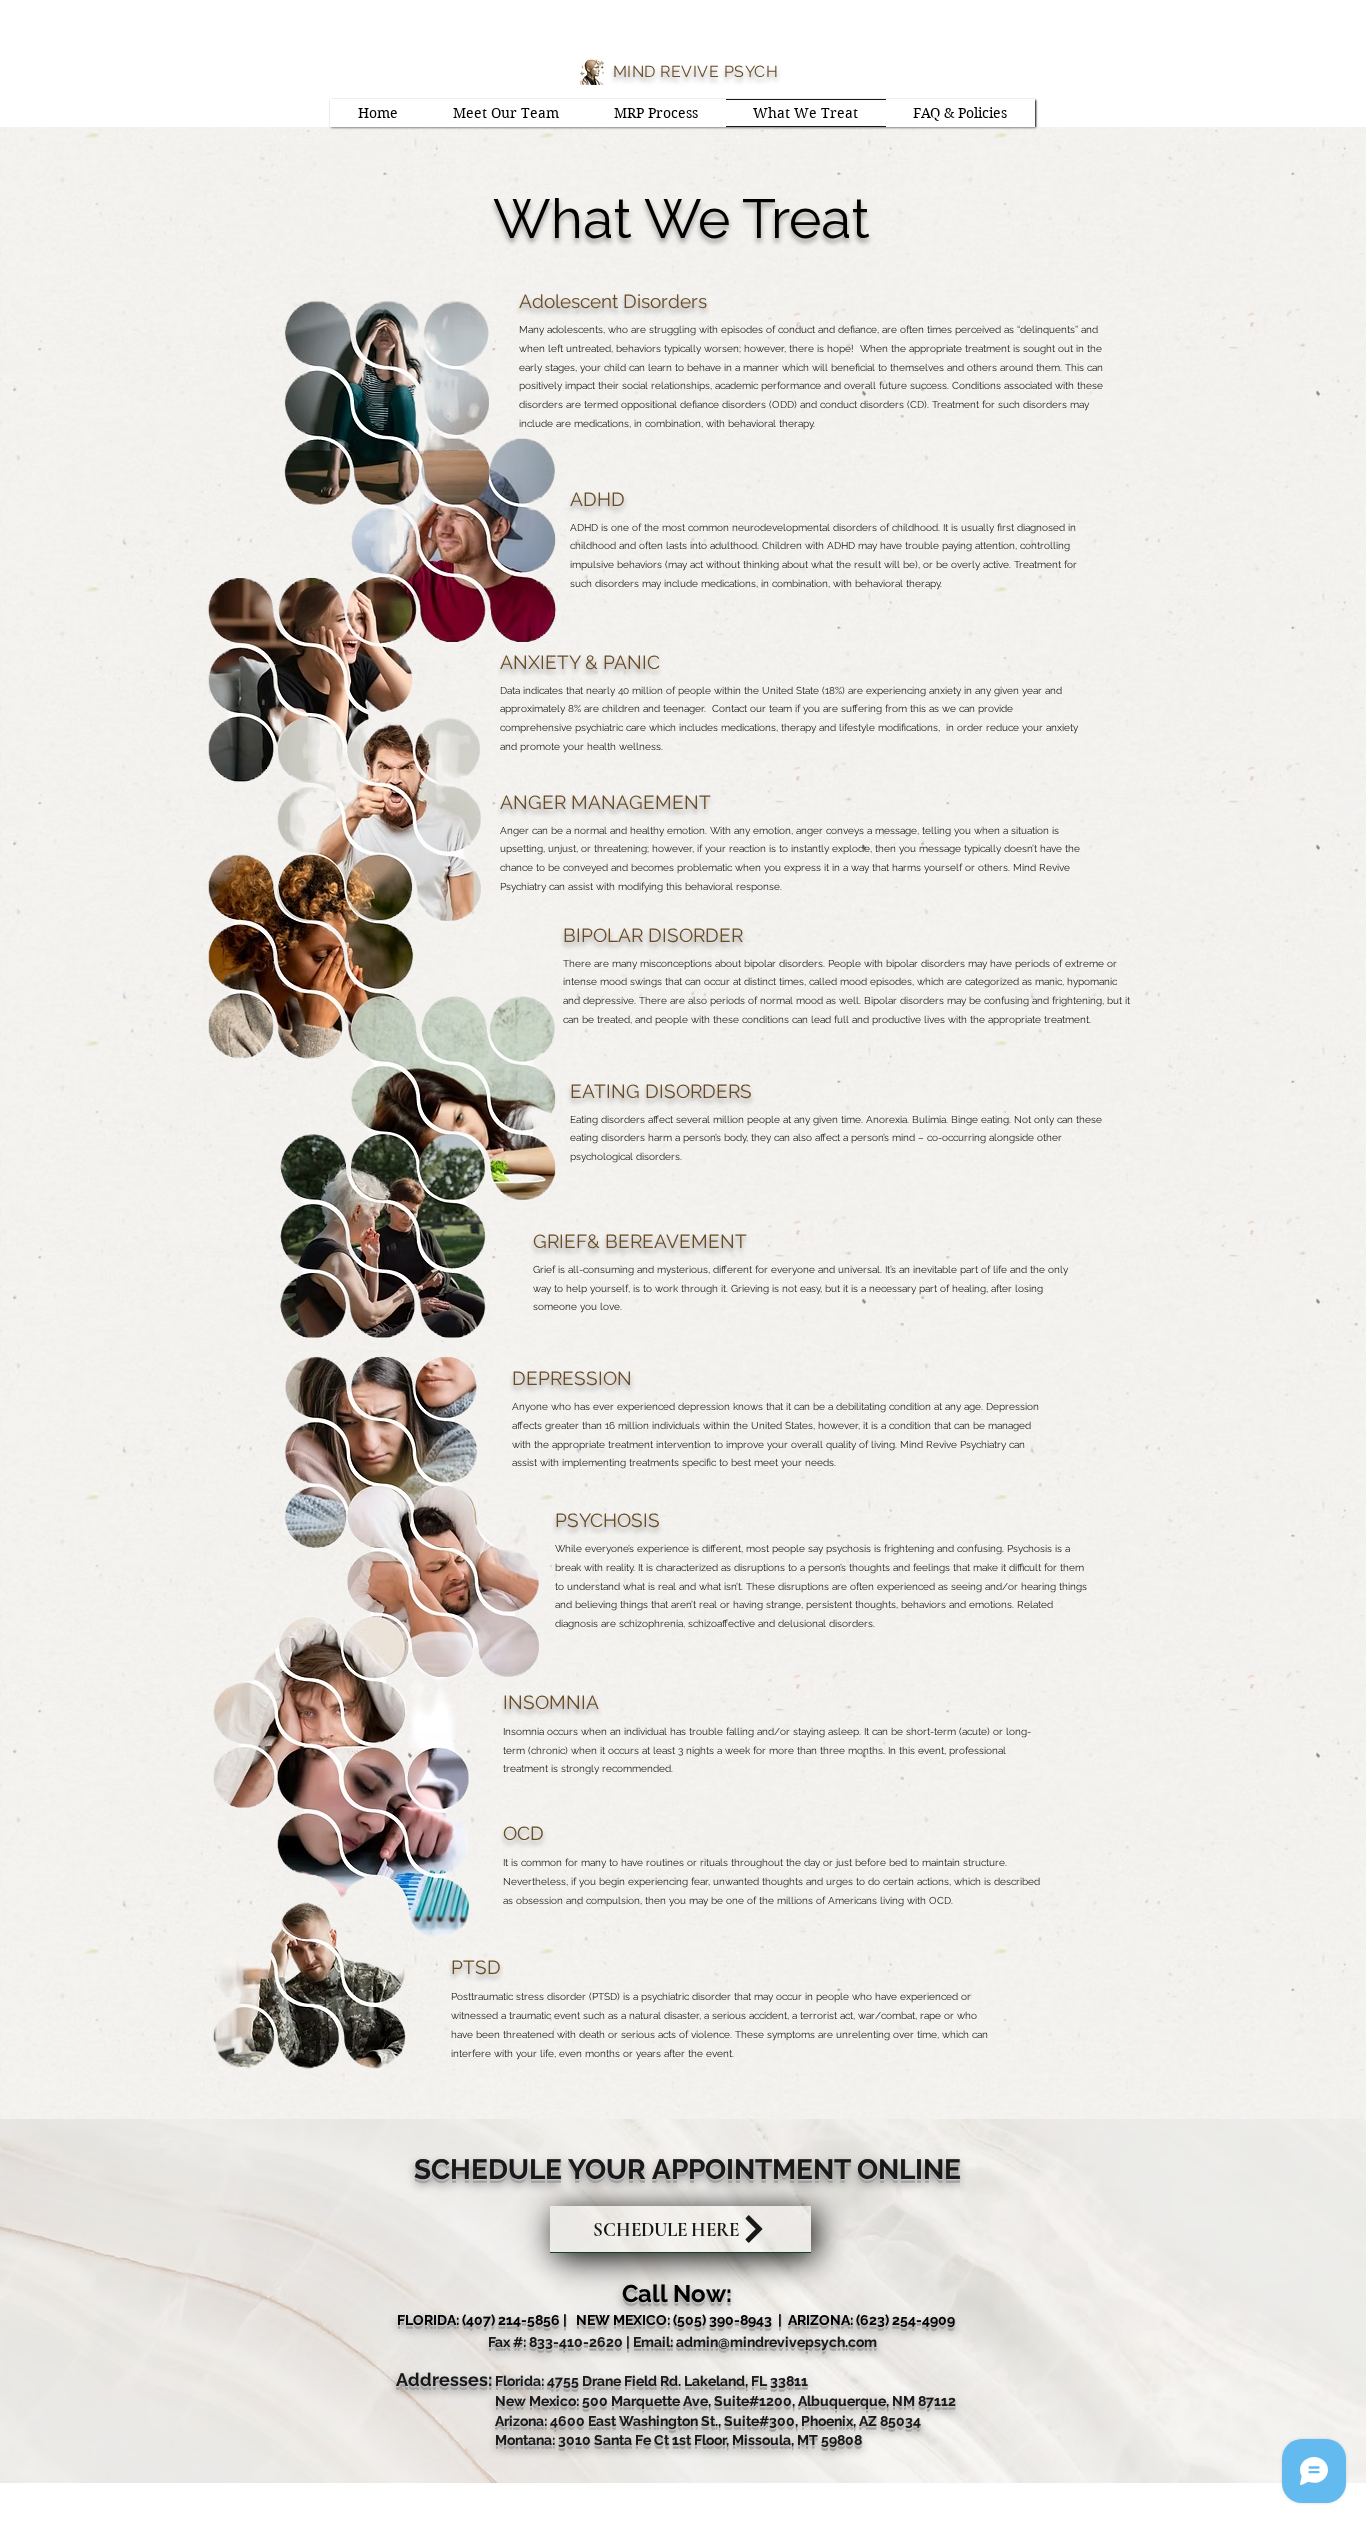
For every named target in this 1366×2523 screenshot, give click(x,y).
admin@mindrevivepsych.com (776, 2342)
